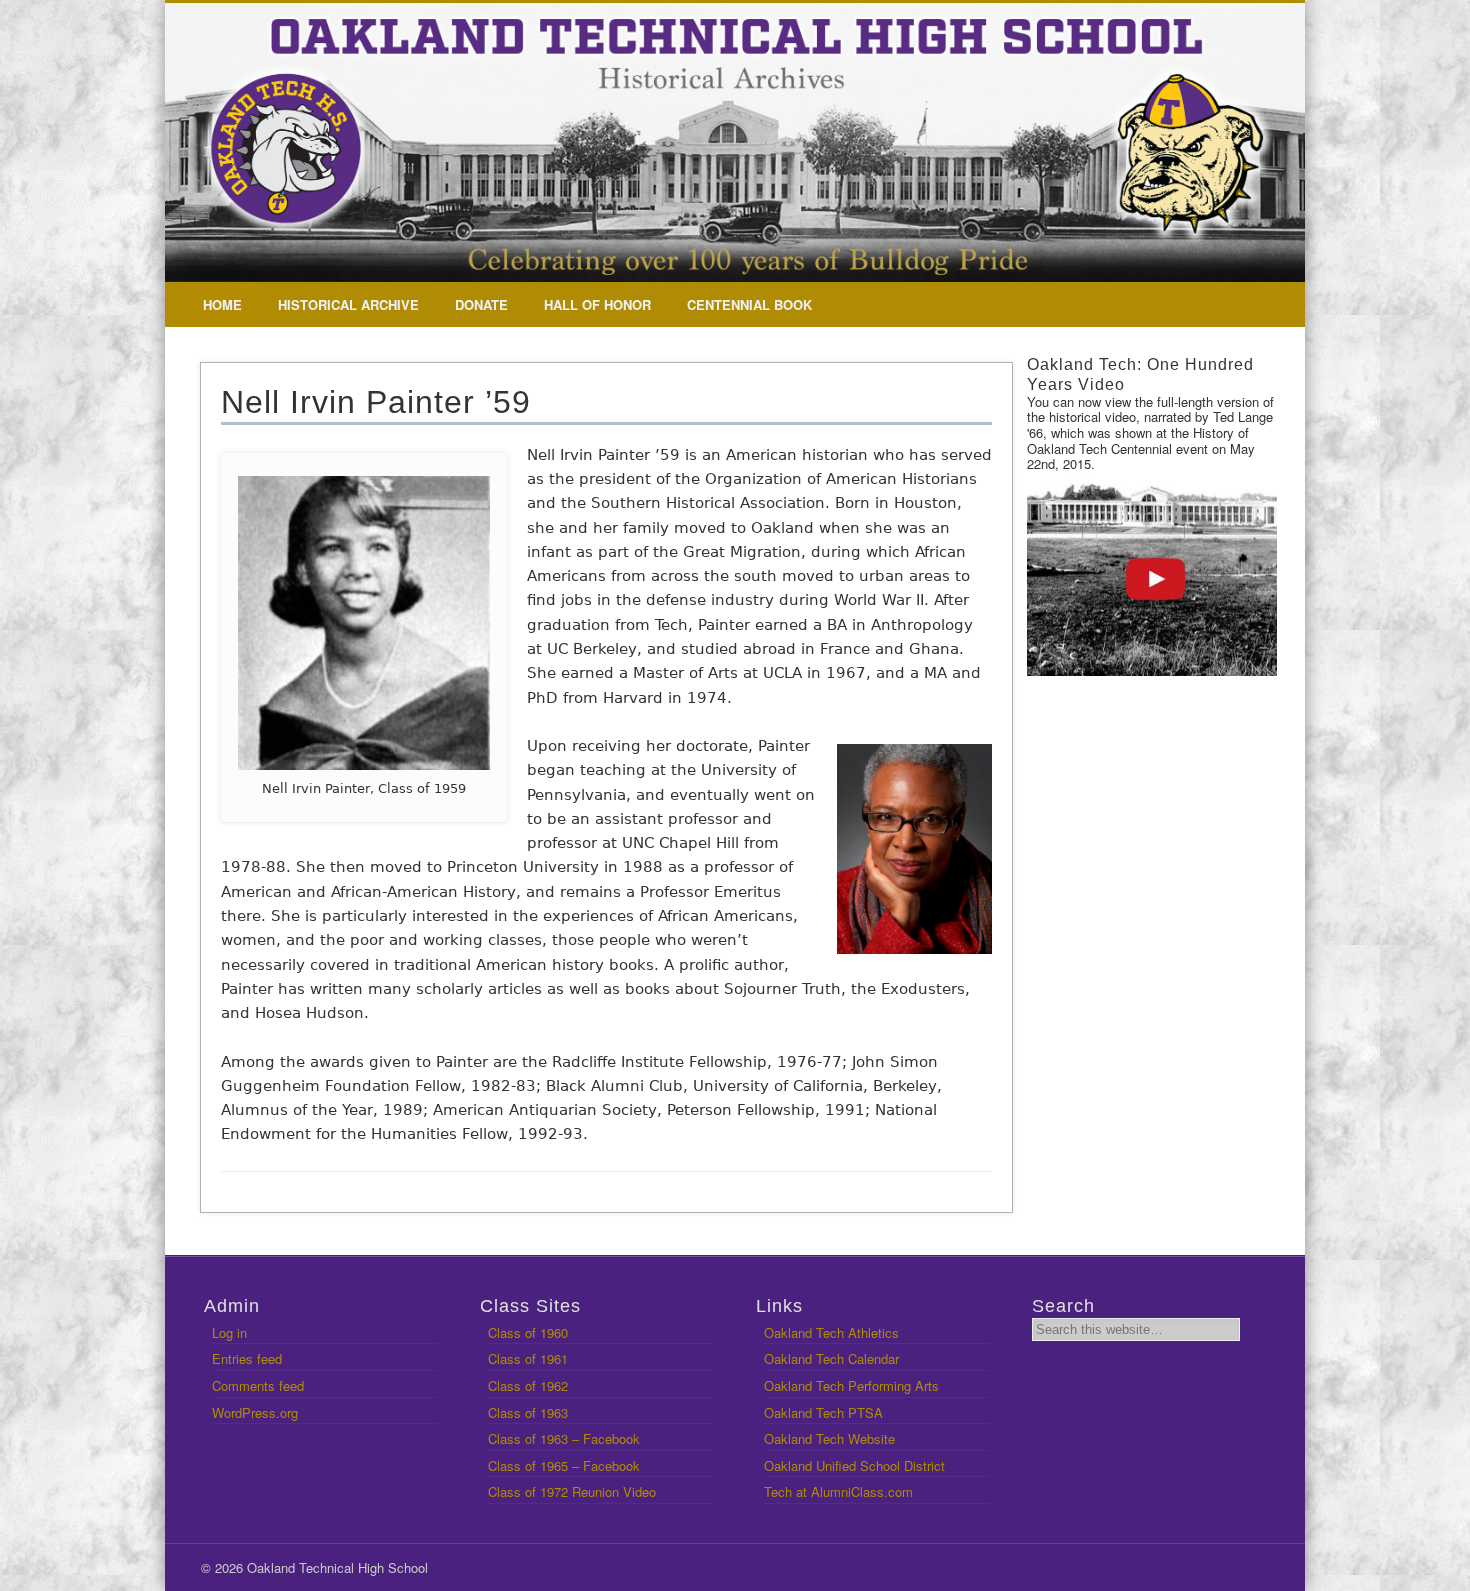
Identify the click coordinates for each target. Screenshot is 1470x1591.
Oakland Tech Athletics (831, 1332)
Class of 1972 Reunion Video (572, 1491)
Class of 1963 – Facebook (564, 1438)
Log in (229, 1332)
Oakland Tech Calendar (831, 1358)
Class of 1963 (528, 1412)
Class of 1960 (528, 1332)
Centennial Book (749, 304)
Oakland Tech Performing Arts (851, 1385)
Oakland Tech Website (829, 1438)
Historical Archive (348, 304)
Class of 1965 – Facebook (564, 1465)
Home (222, 304)
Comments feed (258, 1385)
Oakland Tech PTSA (823, 1412)
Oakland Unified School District (854, 1465)
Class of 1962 (528, 1385)
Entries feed (247, 1358)
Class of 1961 (528, 1358)
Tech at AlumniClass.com (838, 1491)
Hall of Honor (597, 304)
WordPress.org (255, 1412)
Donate (481, 304)
